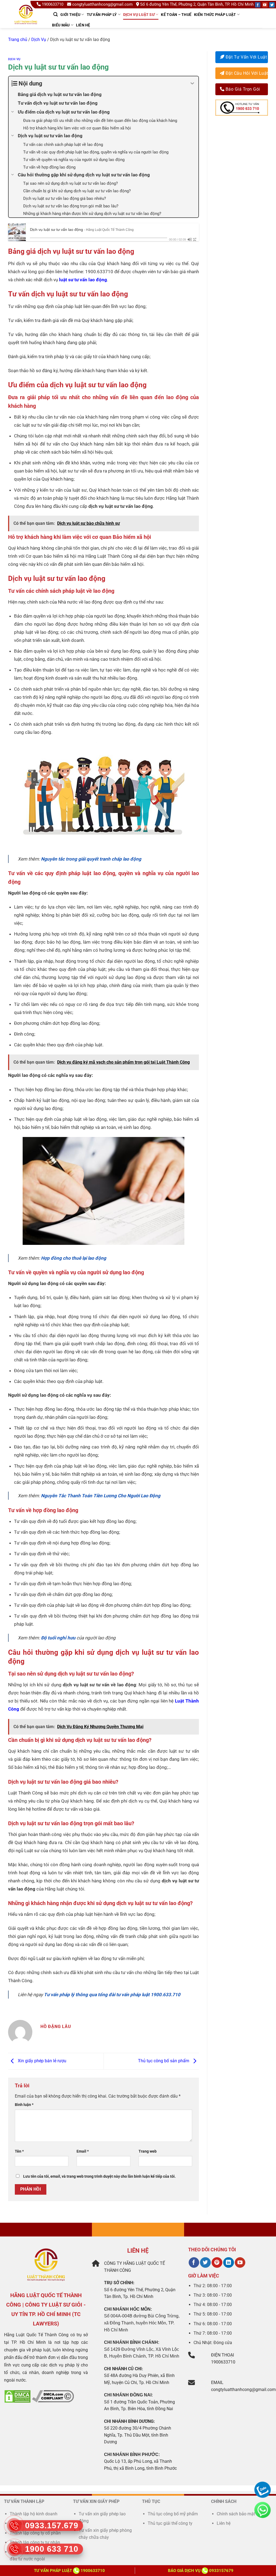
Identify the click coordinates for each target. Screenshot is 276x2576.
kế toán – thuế (176, 15)
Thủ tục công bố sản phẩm (164, 2061)
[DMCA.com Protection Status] (18, 2396)
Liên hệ (83, 25)
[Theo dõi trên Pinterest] (217, 2263)
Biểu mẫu (61, 25)
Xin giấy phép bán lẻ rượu (42, 2061)
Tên (19, 2151)
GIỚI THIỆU (70, 15)
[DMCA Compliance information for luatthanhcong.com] (53, 2396)
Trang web (148, 2151)
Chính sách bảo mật (236, 2514)
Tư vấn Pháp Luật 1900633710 (69, 2571)
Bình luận (24, 2105)
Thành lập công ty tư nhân (35, 2542)
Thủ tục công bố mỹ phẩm (173, 2514)
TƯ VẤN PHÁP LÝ (102, 15)
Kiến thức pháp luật (215, 15)
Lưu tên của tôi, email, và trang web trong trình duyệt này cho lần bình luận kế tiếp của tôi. (99, 2176)
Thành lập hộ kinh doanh (34, 2514)
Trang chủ (18, 40)
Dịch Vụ (39, 40)
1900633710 (53, 4)
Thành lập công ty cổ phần (35, 2533)
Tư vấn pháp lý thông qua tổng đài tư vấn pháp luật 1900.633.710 (112, 1995)
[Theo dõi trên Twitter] (205, 2263)
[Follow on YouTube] (265, 5)
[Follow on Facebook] (258, 5)
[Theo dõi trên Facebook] (194, 2263)
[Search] (56, 14)
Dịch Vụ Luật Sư (139, 15)
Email (83, 2151)
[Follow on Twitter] (272, 5)
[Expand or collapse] (192, 83)
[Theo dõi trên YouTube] (240, 2263)
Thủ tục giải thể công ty (171, 2523)
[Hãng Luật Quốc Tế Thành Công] (28, 21)
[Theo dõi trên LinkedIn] (228, 2263)
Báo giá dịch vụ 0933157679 (201, 2571)
